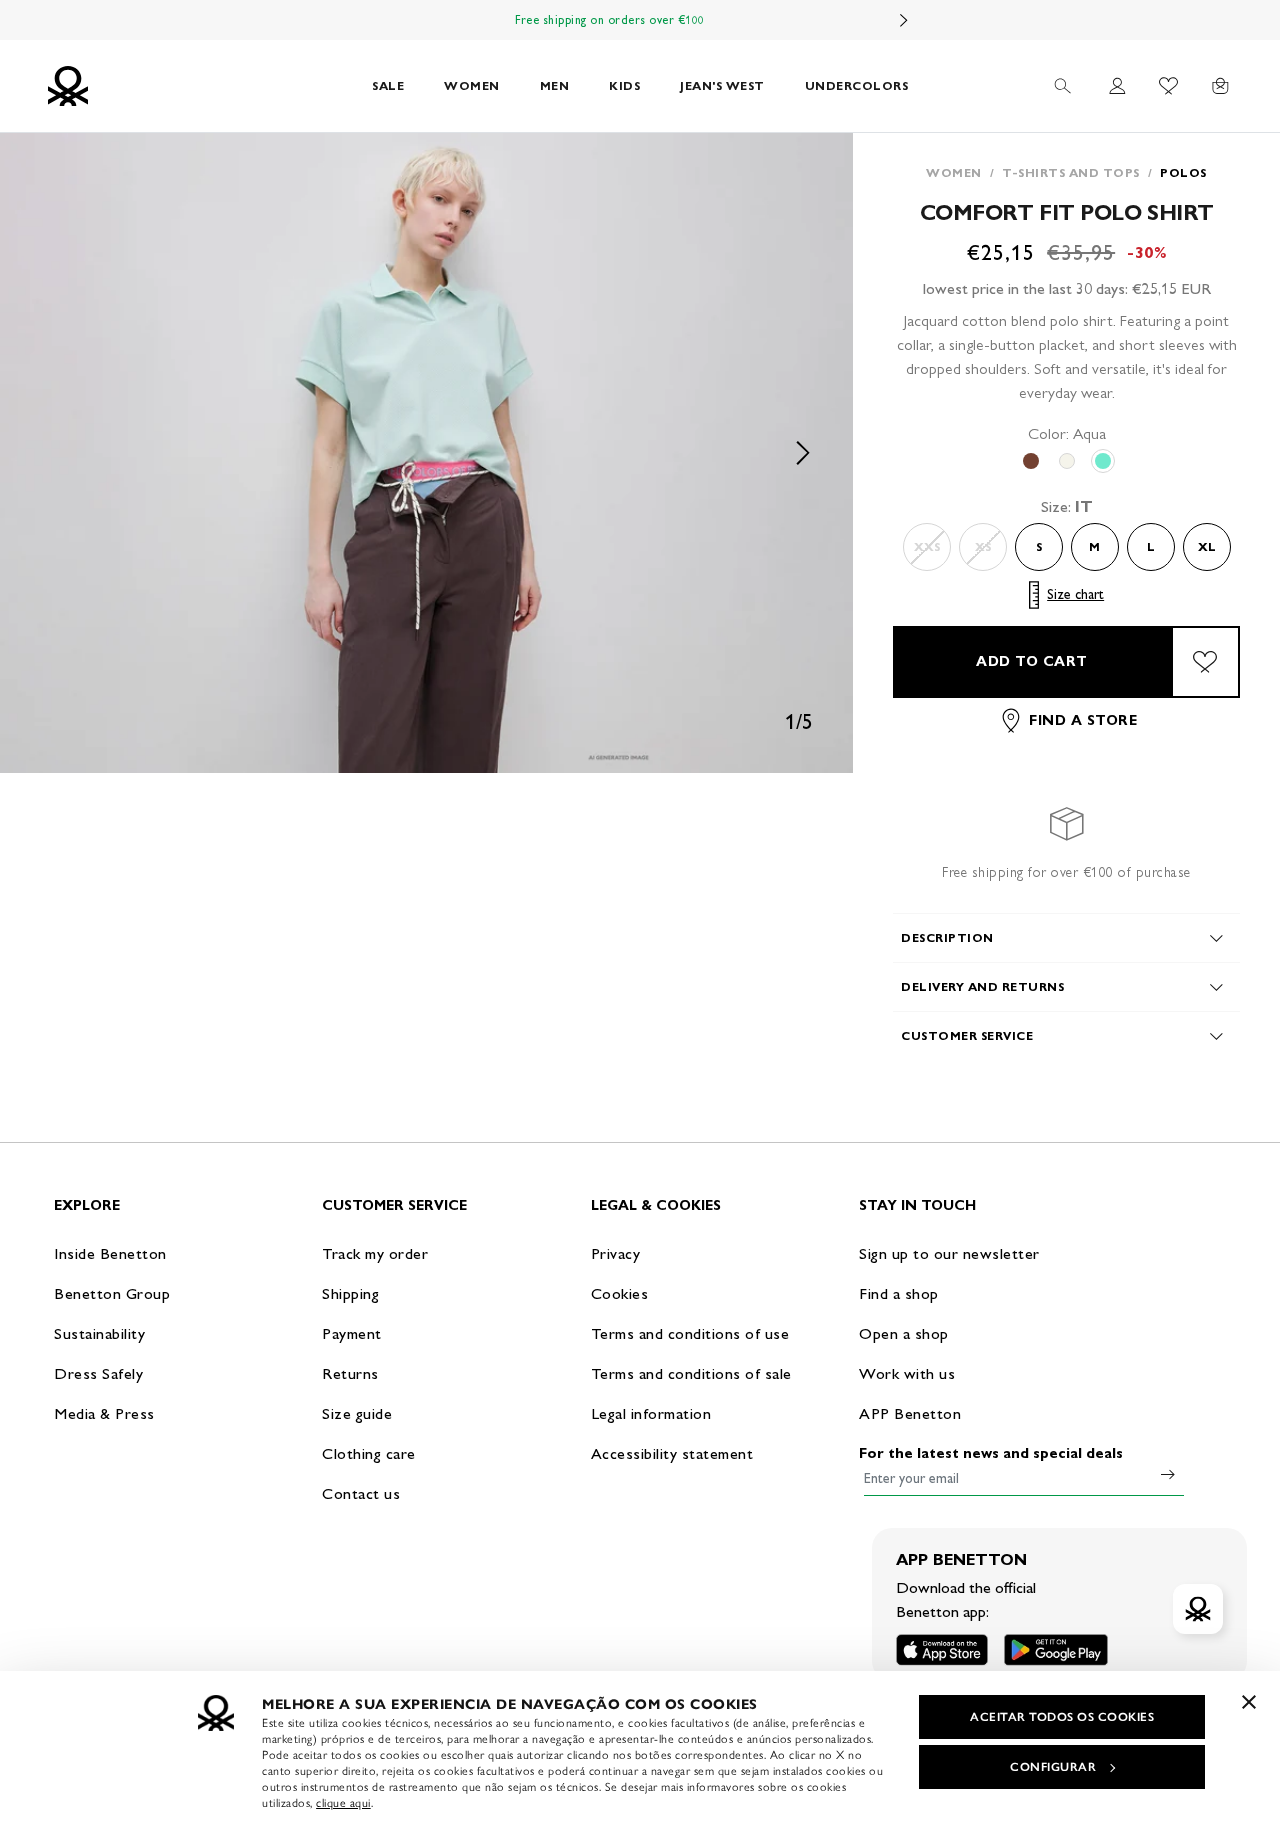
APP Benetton (910, 1413)
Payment (352, 1333)
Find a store (1083, 720)
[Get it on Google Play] (1056, 1649)
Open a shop (904, 1333)
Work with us (907, 1373)
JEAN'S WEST (722, 85)
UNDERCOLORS (857, 85)
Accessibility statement (672, 1453)
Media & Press (104, 1413)
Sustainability (99, 1333)
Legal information (651, 1413)
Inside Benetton (110, 1253)
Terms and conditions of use (690, 1333)
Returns (350, 1373)
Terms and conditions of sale (691, 1373)
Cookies (620, 1293)
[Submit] (1168, 1474)
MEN (555, 85)
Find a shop (899, 1293)
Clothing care (369, 1453)
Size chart (1075, 594)
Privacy (616, 1253)
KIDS (624, 85)
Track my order (375, 1253)
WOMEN (472, 85)
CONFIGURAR (1053, 1767)
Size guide (357, 1413)
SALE (388, 85)
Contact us (361, 1493)
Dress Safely (98, 1373)
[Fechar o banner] (1249, 1702)
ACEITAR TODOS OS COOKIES (1062, 1717)
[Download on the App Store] (942, 1649)
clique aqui (343, 1803)
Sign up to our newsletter (949, 1253)
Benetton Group (112, 1293)
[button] (426, 453)
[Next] (904, 20)
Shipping (350, 1293)
